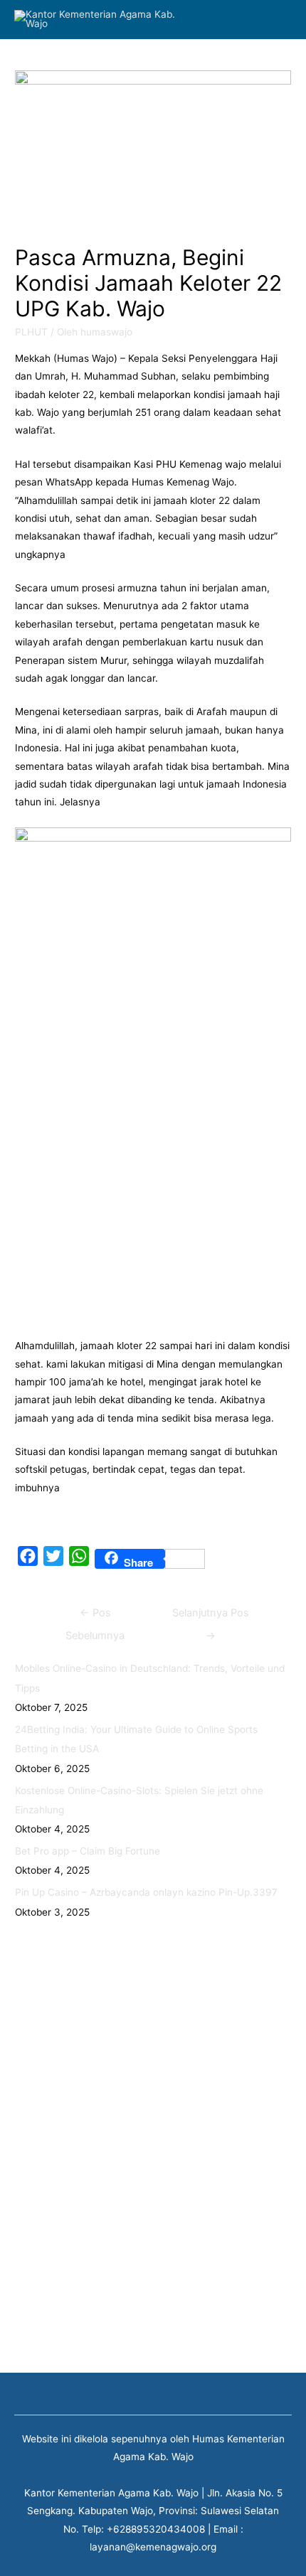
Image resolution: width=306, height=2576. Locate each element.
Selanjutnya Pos (211, 1616)
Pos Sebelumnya (95, 1616)
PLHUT (31, 332)
